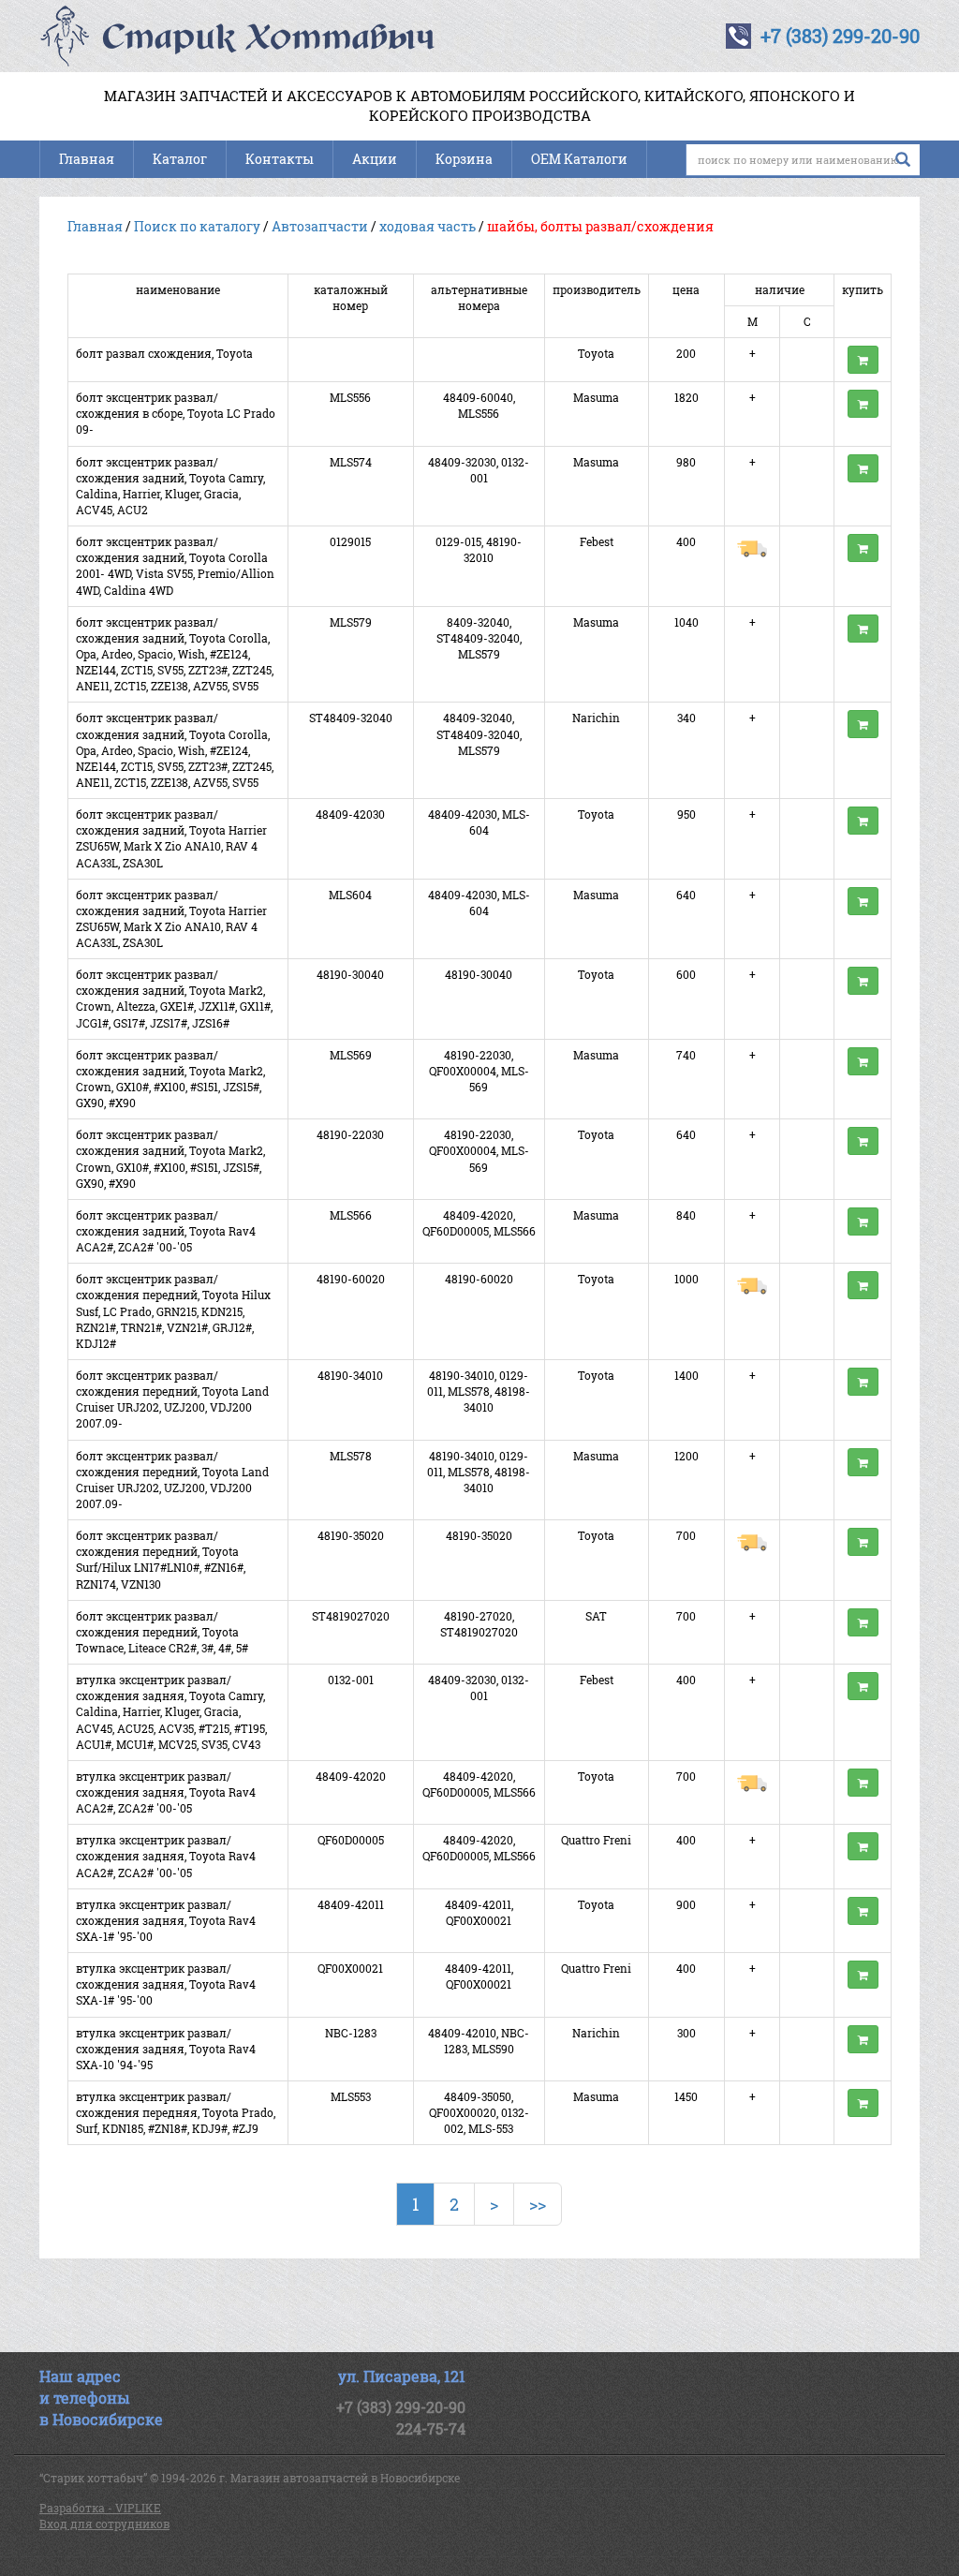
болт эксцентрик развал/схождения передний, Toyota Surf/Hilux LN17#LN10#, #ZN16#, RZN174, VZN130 (161, 1559)
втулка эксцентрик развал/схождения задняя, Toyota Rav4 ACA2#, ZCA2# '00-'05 (166, 1792)
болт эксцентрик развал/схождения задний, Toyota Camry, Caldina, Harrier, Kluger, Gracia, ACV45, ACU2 (170, 486)
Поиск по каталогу (197, 226)
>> (538, 2204)
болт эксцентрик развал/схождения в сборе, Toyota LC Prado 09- (176, 413)
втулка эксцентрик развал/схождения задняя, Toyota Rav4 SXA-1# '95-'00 (166, 1920)
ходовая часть (428, 226)
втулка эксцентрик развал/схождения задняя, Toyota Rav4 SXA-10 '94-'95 (166, 2049)
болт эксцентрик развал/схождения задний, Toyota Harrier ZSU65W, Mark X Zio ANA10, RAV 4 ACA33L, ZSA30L (171, 838)
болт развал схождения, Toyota (164, 353)
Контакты (280, 159)
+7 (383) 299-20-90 (840, 36)
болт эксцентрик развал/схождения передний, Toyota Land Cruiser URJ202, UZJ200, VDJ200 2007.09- (172, 1399)
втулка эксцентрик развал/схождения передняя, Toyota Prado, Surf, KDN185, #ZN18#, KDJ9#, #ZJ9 (176, 2112)
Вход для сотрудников (104, 2524)
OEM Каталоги (579, 159)
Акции (375, 159)
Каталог (180, 159)
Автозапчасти (320, 226)
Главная (87, 159)
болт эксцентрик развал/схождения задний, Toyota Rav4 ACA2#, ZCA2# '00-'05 (166, 1231)
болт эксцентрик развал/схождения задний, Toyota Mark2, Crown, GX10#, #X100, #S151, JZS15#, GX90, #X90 (170, 1079)
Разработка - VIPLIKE (100, 2508)
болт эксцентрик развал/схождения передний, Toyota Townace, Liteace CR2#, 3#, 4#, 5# (162, 1632)
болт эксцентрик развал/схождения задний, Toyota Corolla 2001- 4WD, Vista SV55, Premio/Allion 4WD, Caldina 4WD (175, 565)
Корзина (464, 159)
